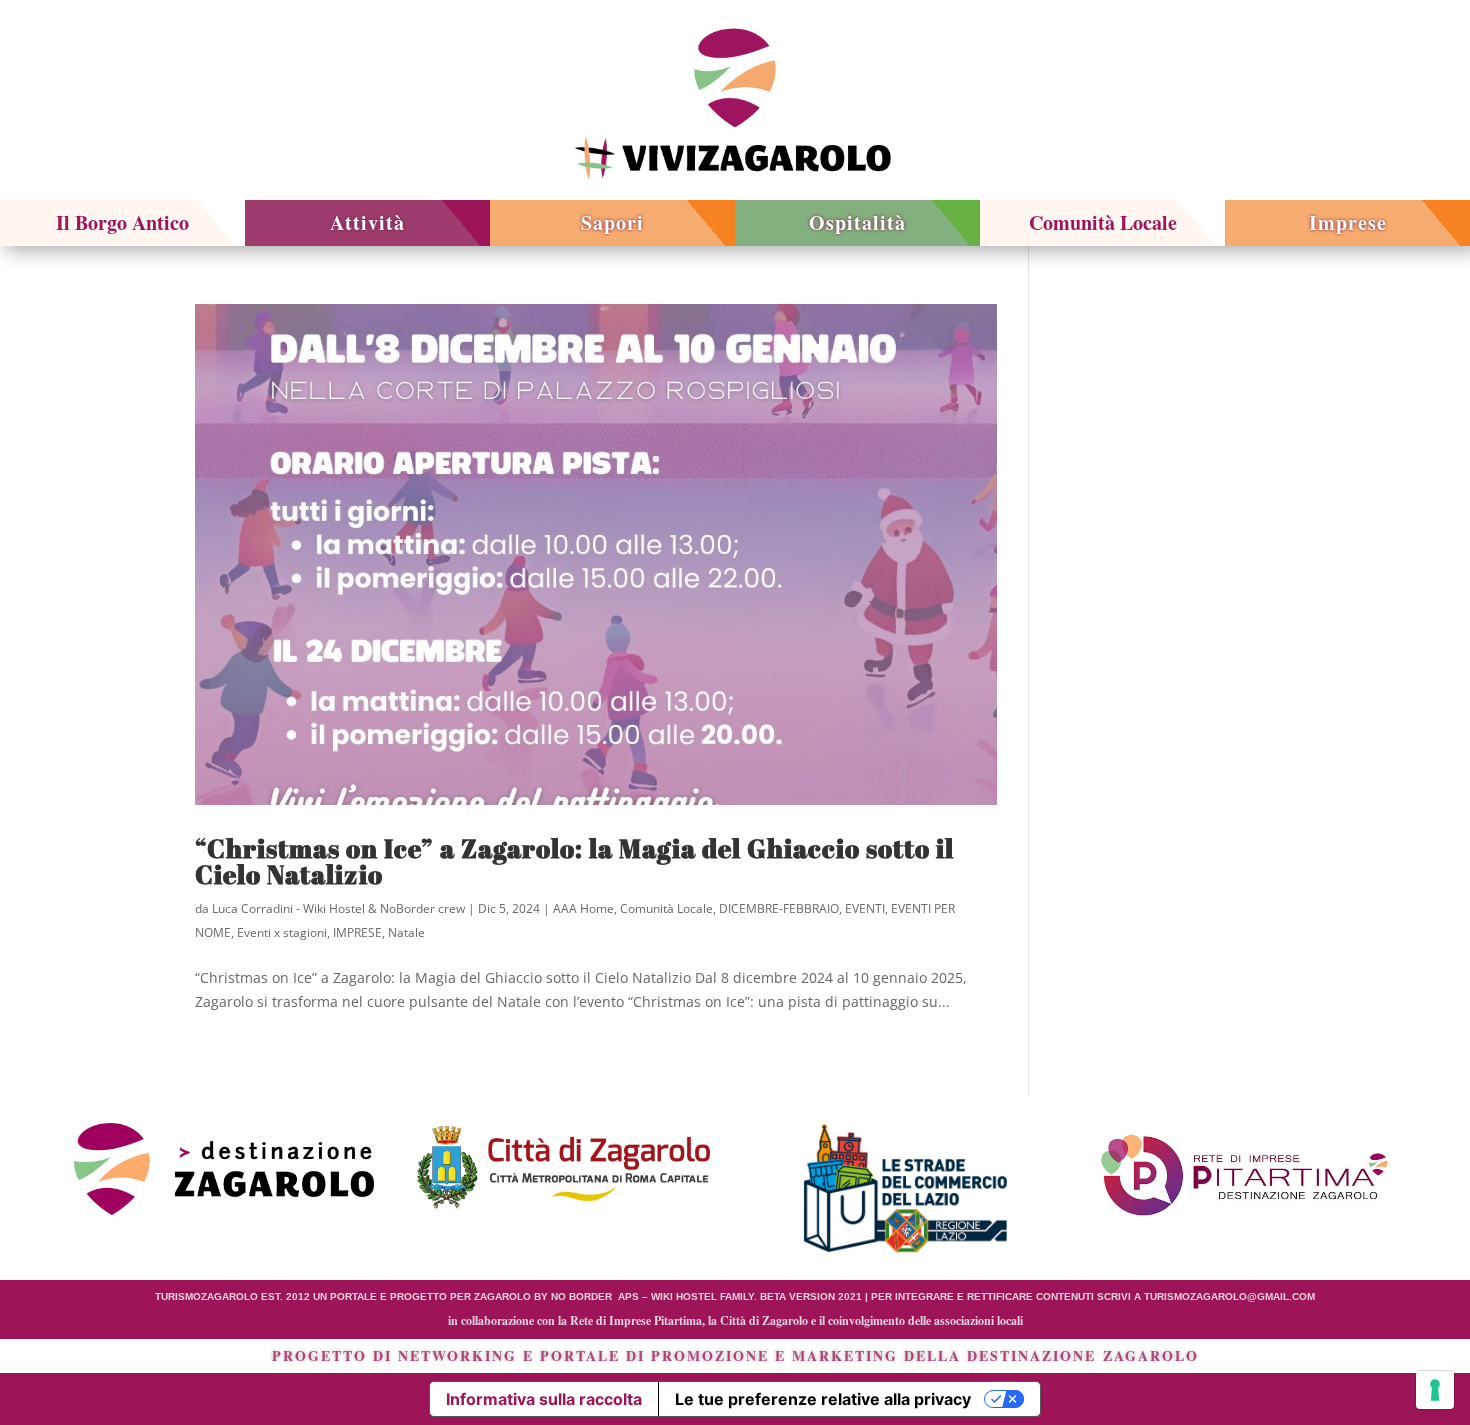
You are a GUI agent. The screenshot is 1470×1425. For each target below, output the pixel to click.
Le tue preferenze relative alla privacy (823, 1399)
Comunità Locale (1103, 222)
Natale (406, 932)
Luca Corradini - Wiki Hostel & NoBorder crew (338, 908)
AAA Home (583, 908)
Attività (367, 222)
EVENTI (865, 908)
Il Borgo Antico (122, 222)
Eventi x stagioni (282, 932)
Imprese (1348, 222)
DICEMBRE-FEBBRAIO (779, 908)
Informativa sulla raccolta (544, 1399)
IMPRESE (357, 932)
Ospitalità (857, 222)
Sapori (612, 222)
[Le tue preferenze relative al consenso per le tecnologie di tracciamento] (1435, 1390)
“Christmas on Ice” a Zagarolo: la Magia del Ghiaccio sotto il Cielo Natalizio (574, 861)
